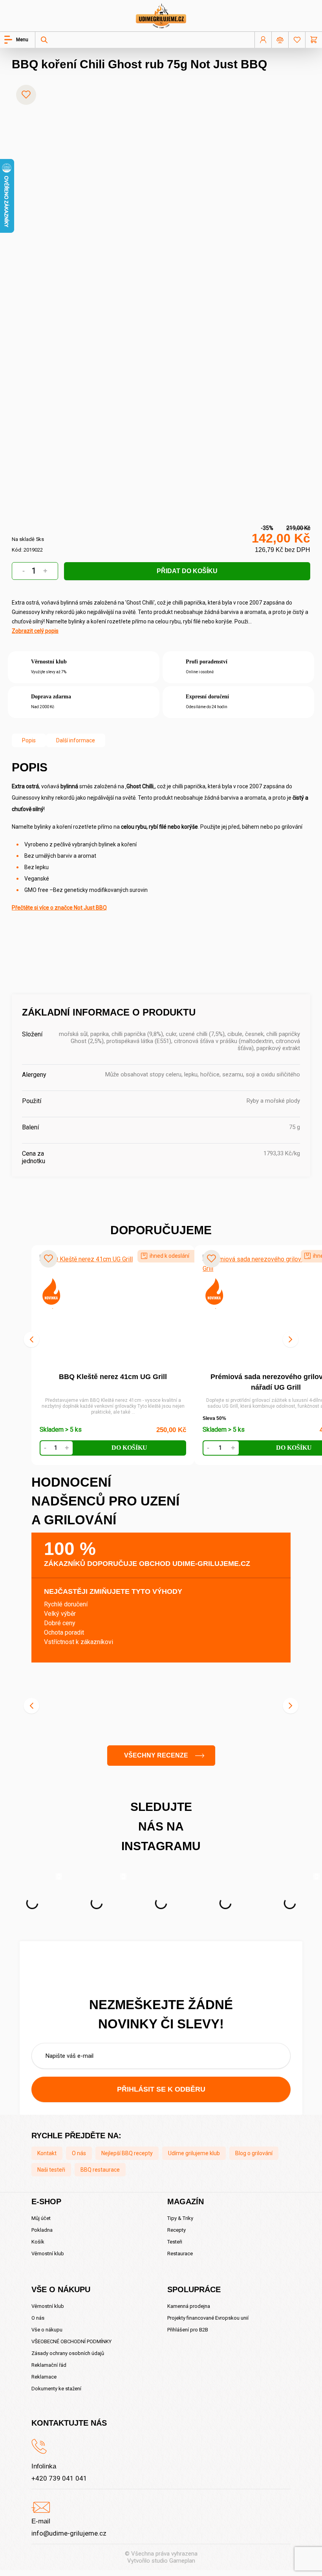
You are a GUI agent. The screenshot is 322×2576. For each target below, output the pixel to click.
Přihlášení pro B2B (188, 2330)
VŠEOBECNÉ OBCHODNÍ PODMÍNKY (71, 2341)
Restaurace (180, 2254)
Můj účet (41, 2218)
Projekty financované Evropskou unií (208, 2318)
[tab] (29, 740)
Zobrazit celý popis (35, 631)
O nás (79, 2153)
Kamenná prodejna (189, 2306)
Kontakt (47, 2153)
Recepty (177, 2230)
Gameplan (182, 2561)
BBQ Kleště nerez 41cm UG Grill (113, 1377)
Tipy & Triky (180, 2218)
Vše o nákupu (47, 2330)
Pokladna (42, 2230)
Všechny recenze (156, 1755)
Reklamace (44, 2377)
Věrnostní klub (48, 2254)
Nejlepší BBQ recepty (127, 2153)
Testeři (175, 2242)
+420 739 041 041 (59, 2478)
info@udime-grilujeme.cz (69, 2533)
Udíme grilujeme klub (194, 2153)
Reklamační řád (49, 2365)
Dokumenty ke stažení (56, 2389)
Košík (38, 2242)
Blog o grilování (254, 2153)
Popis (29, 740)
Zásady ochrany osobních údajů (68, 2353)
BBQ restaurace (100, 2170)
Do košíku (129, 1448)
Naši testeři (51, 2170)
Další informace (76, 740)
